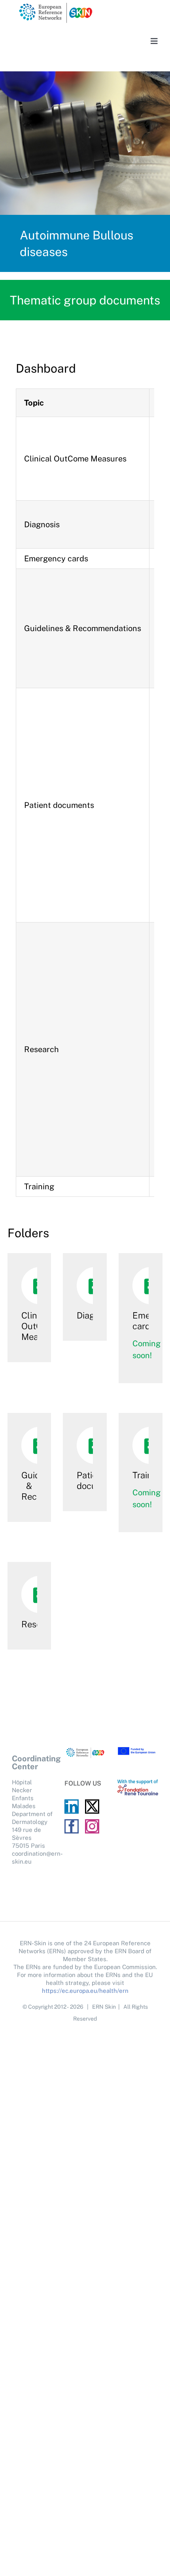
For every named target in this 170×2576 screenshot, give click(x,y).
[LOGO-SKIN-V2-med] (55, 5)
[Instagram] (92, 1826)
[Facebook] (72, 1826)
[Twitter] (92, 1807)
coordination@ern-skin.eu (32, 1857)
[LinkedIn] (72, 1807)
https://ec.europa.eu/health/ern (85, 1991)
